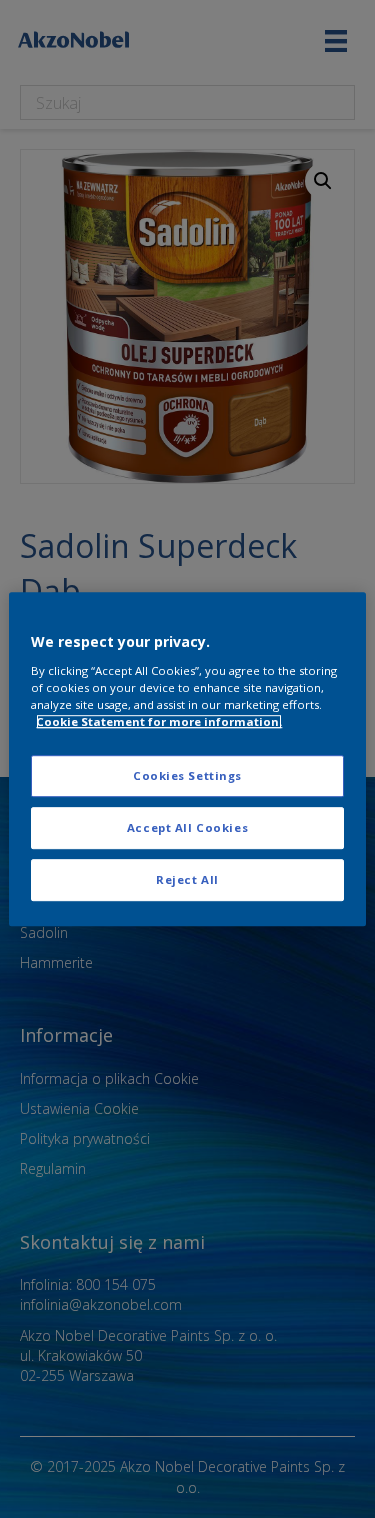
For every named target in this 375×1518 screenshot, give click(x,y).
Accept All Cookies (187, 827)
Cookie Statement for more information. (159, 721)
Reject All (187, 879)
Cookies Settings (187, 775)
